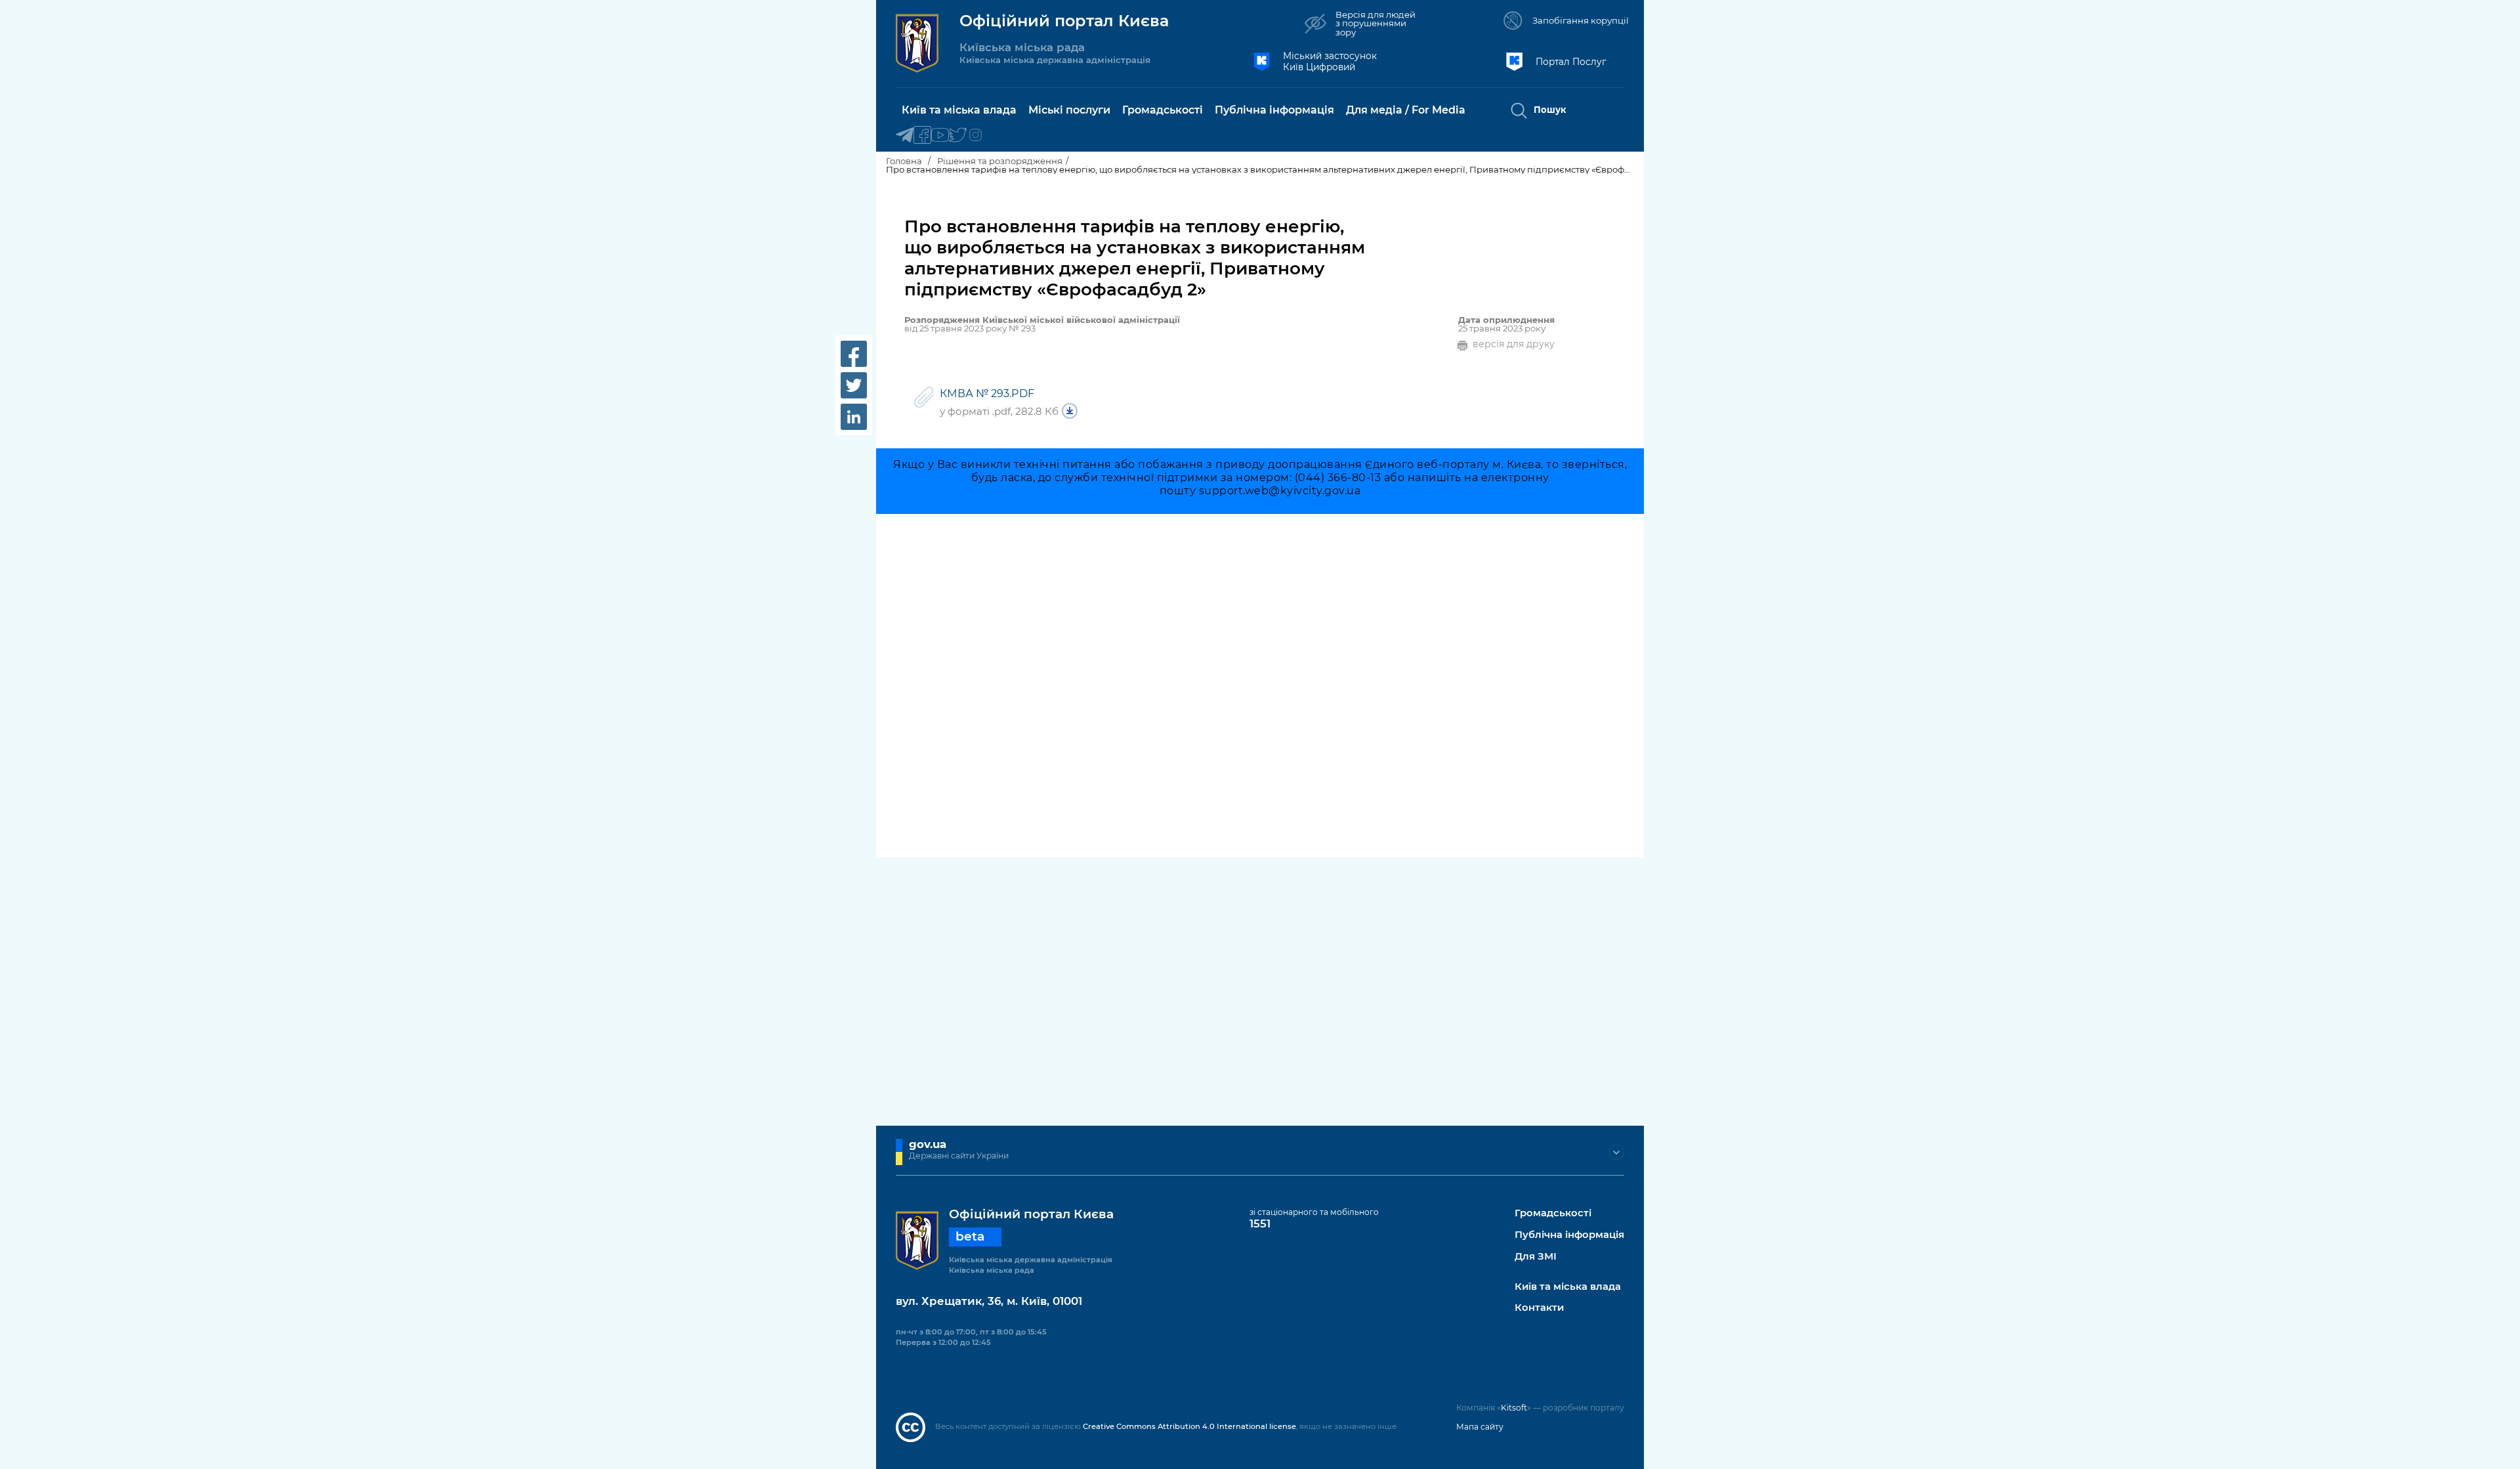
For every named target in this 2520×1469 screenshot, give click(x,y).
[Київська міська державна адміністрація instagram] (976, 136)
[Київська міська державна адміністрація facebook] (922, 136)
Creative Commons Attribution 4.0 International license (1189, 1426)
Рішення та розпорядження (1000, 161)
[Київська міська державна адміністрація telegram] (905, 136)
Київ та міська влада (1568, 1287)
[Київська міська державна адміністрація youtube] (940, 136)
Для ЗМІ (1536, 1257)
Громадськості (1553, 1213)
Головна (904, 161)
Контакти (1539, 1308)
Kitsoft (1514, 1408)
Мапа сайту (1480, 1427)
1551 (1260, 1224)
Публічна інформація (1569, 1235)
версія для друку (1514, 344)
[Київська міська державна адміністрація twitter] (958, 136)
